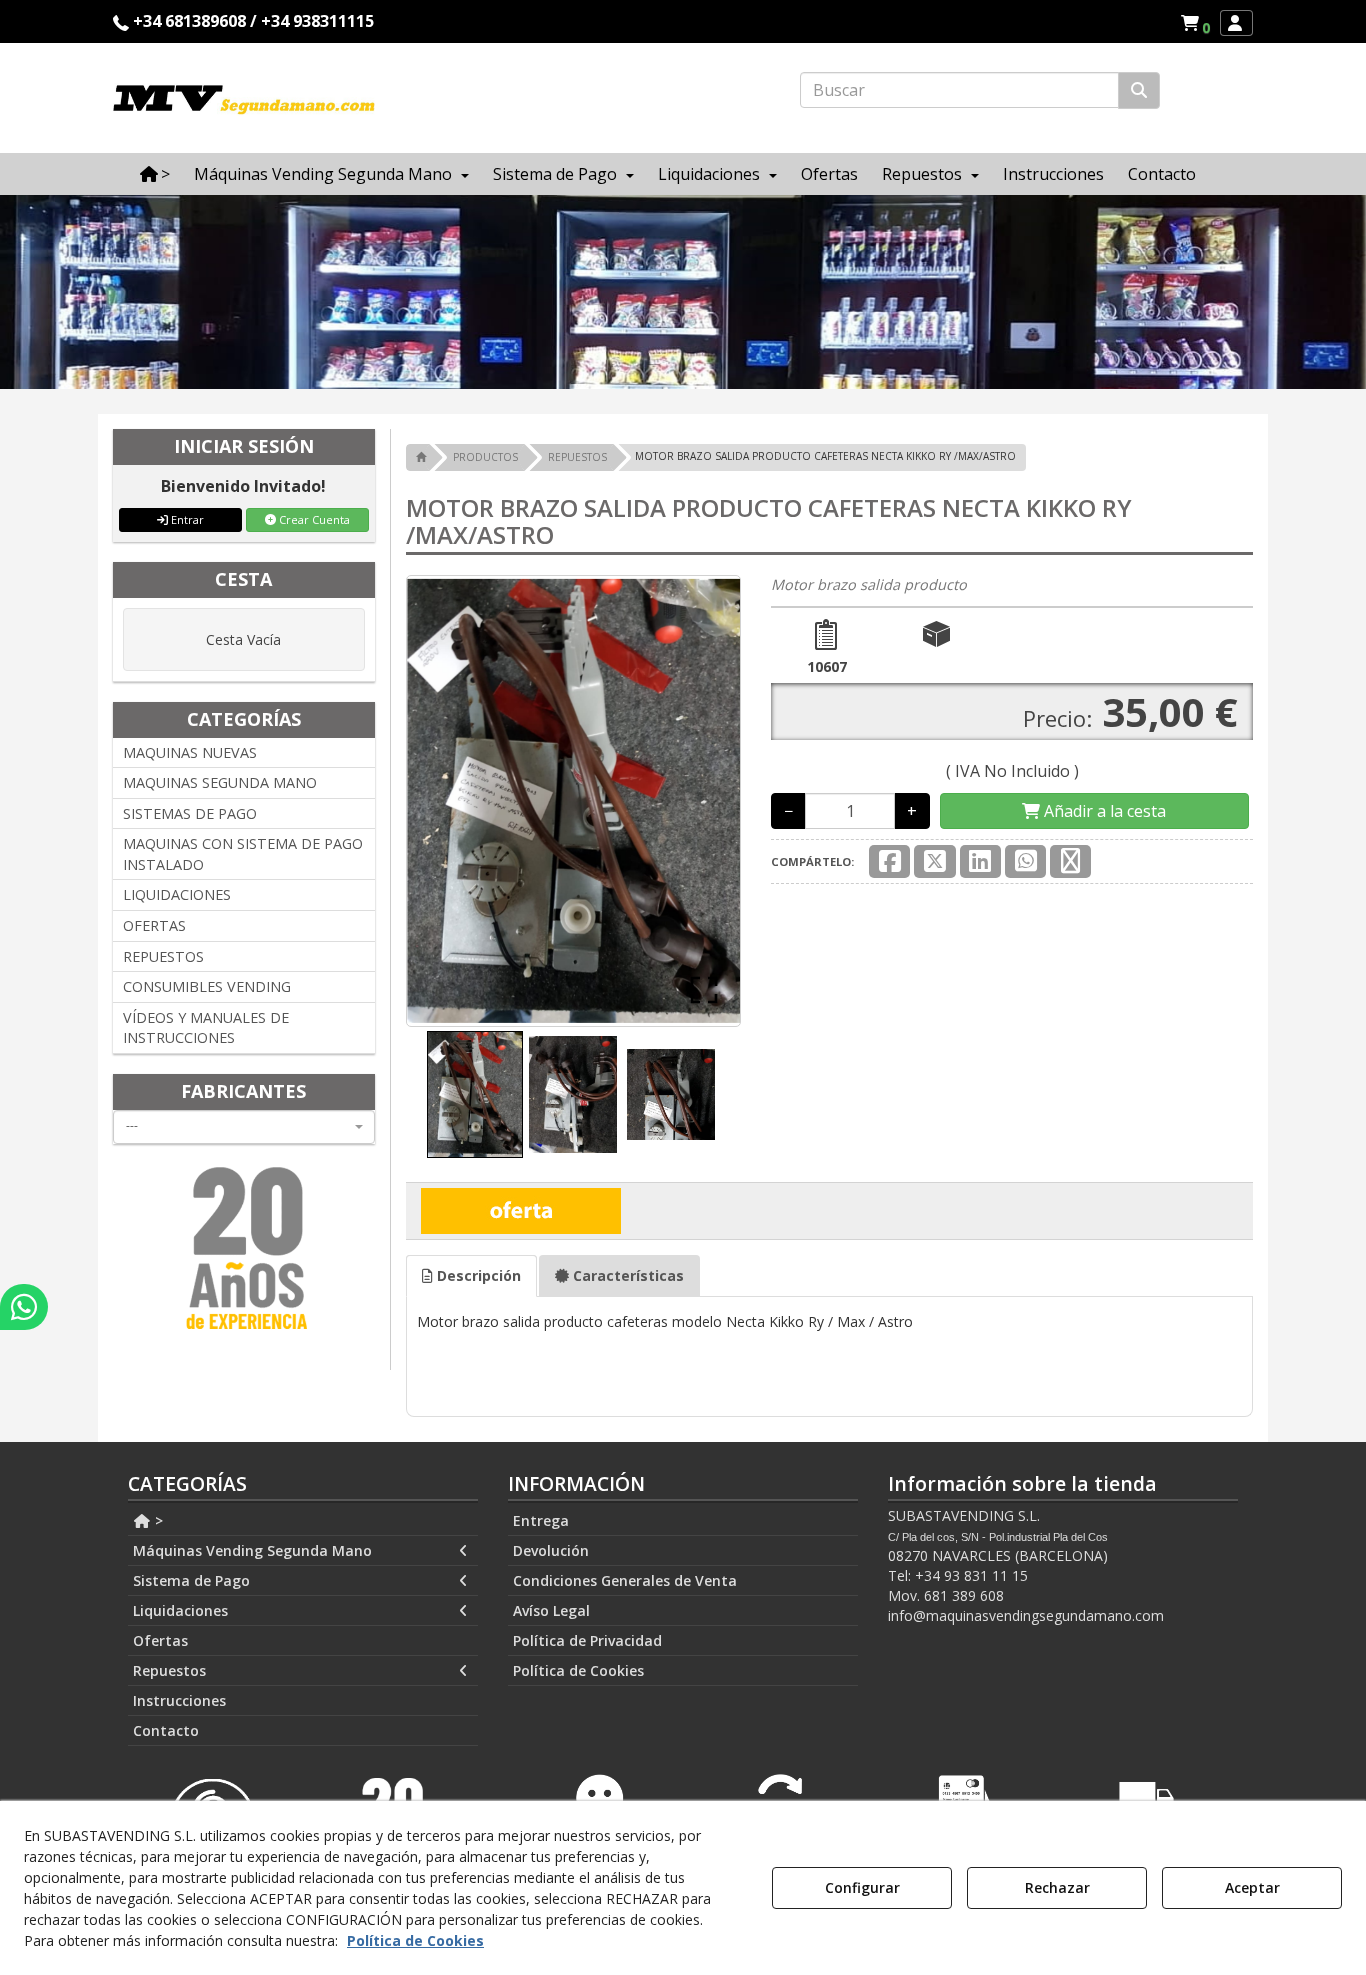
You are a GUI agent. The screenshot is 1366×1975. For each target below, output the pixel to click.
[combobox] (244, 1127)
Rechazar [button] (1057, 1887)
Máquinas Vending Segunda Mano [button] (252, 1550)
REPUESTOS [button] (163, 956)
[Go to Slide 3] (671, 1095)
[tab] (471, 1276)
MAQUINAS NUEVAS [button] (190, 752)
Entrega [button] (541, 1520)
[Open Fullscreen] (704, 990)
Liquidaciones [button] (180, 1610)
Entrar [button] (186, 519)
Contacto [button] (166, 1730)
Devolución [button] (551, 1550)
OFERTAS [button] (154, 925)
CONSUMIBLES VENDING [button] (207, 986)
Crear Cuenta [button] (313, 519)
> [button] (157, 1520)
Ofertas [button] (160, 1640)
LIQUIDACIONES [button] (177, 894)
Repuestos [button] (169, 1670)
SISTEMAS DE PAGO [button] (190, 813)
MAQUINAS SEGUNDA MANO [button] (220, 782)
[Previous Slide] (451, 801)
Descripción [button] (477, 1275)
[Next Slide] (696, 801)
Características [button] (626, 1275)
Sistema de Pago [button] (191, 1580)
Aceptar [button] (1252, 1887)
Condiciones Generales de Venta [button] (625, 1580)
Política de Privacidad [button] (587, 1640)
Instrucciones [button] (179, 1700)
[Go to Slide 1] (475, 1094)
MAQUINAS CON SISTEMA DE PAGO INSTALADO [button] (243, 854)
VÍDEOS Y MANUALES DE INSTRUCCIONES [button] (206, 1028)
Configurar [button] (862, 1887)
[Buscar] (1139, 90)
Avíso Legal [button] (551, 1610)
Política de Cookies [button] (578, 1670)
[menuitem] (1195, 23)
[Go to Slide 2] (573, 1094)
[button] (1198, 23)
